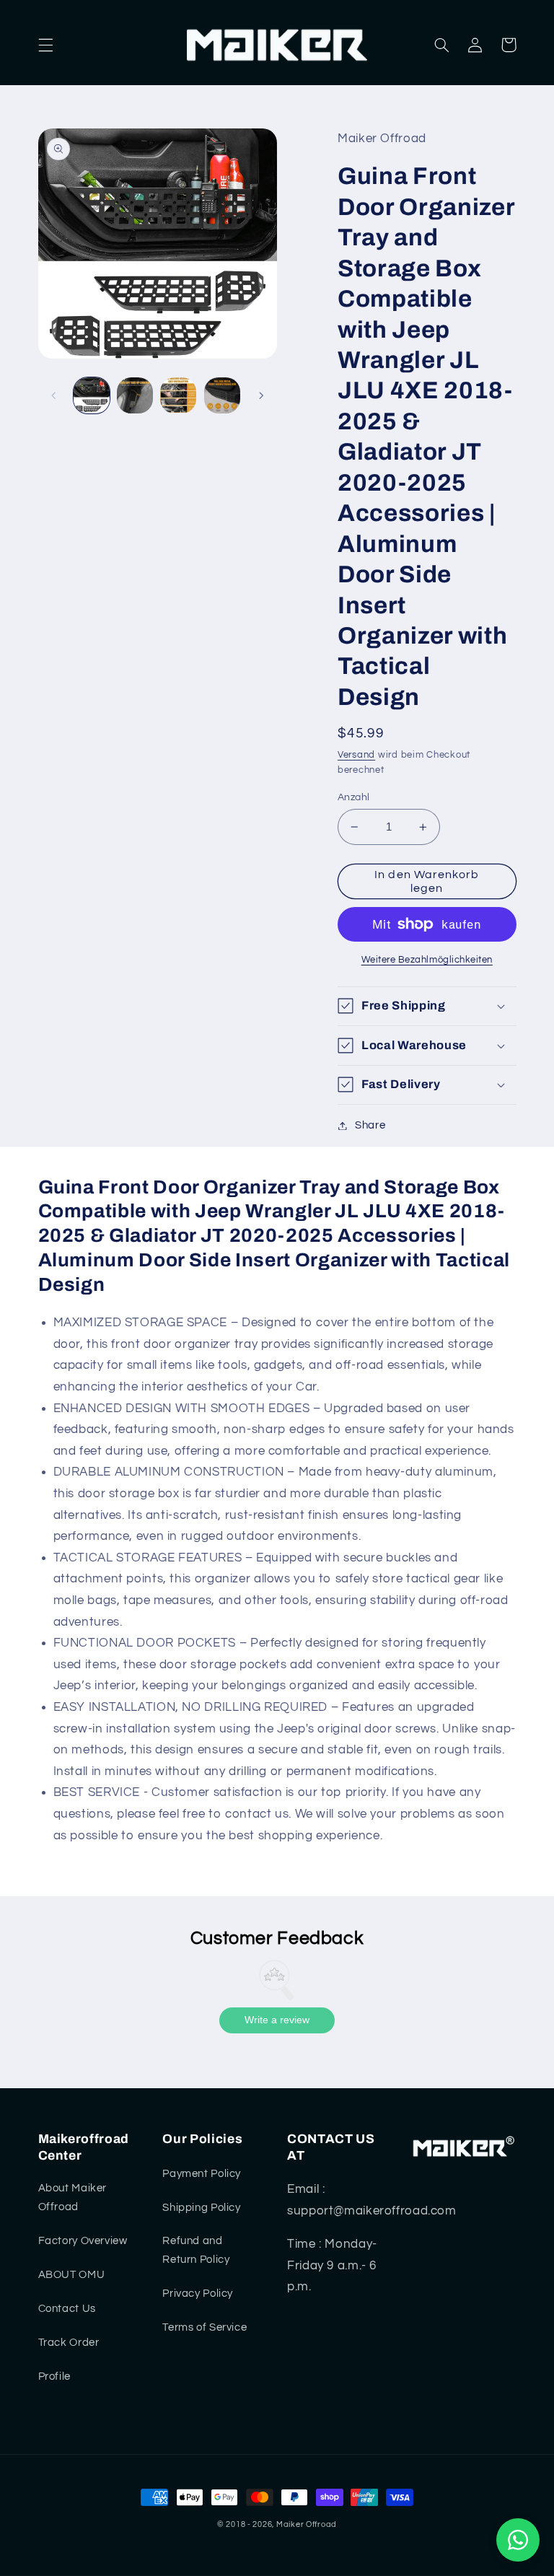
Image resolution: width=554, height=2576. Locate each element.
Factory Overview (83, 2241)
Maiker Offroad (307, 2524)
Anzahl (354, 797)
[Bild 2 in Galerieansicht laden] (135, 395)
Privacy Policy (198, 2294)
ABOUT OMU (72, 2275)
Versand (356, 755)
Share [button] (370, 1125)
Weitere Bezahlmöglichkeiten (427, 960)
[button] (45, 45)
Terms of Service (205, 2327)
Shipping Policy (201, 2208)
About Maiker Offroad (73, 2198)
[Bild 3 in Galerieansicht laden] (178, 395)
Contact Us (67, 2309)
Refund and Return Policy (196, 2250)
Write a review (277, 2020)
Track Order (69, 2343)
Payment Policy (202, 2174)
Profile (54, 2376)
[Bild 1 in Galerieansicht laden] (92, 395)
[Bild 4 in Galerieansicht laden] (222, 395)
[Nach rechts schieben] (261, 395)
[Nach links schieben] (54, 395)
